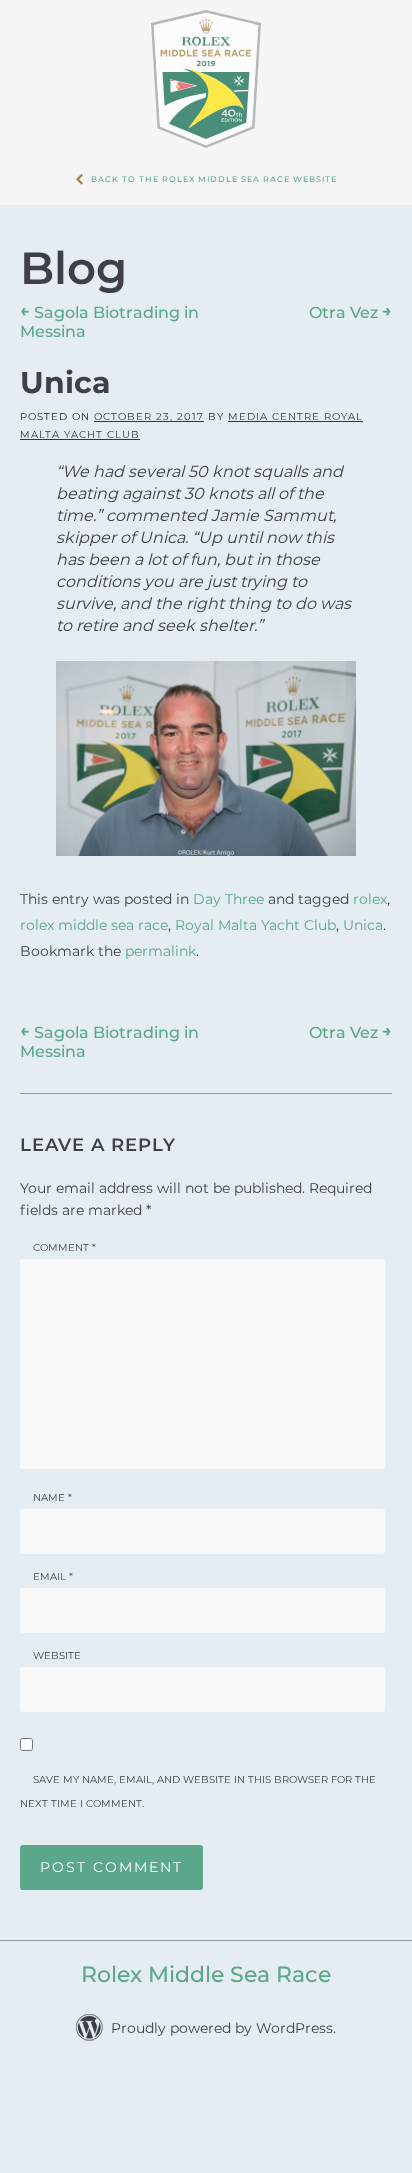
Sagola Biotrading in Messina (109, 1029)
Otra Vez (350, 312)
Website (57, 1642)
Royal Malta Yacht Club (255, 919)
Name (52, 1484)
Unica (363, 919)
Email (53, 1563)
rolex (370, 897)
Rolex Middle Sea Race (206, 1961)
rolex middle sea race (94, 919)
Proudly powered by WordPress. (223, 2015)
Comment (64, 1234)
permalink (160, 941)
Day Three (228, 897)
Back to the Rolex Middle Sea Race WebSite (214, 179)
